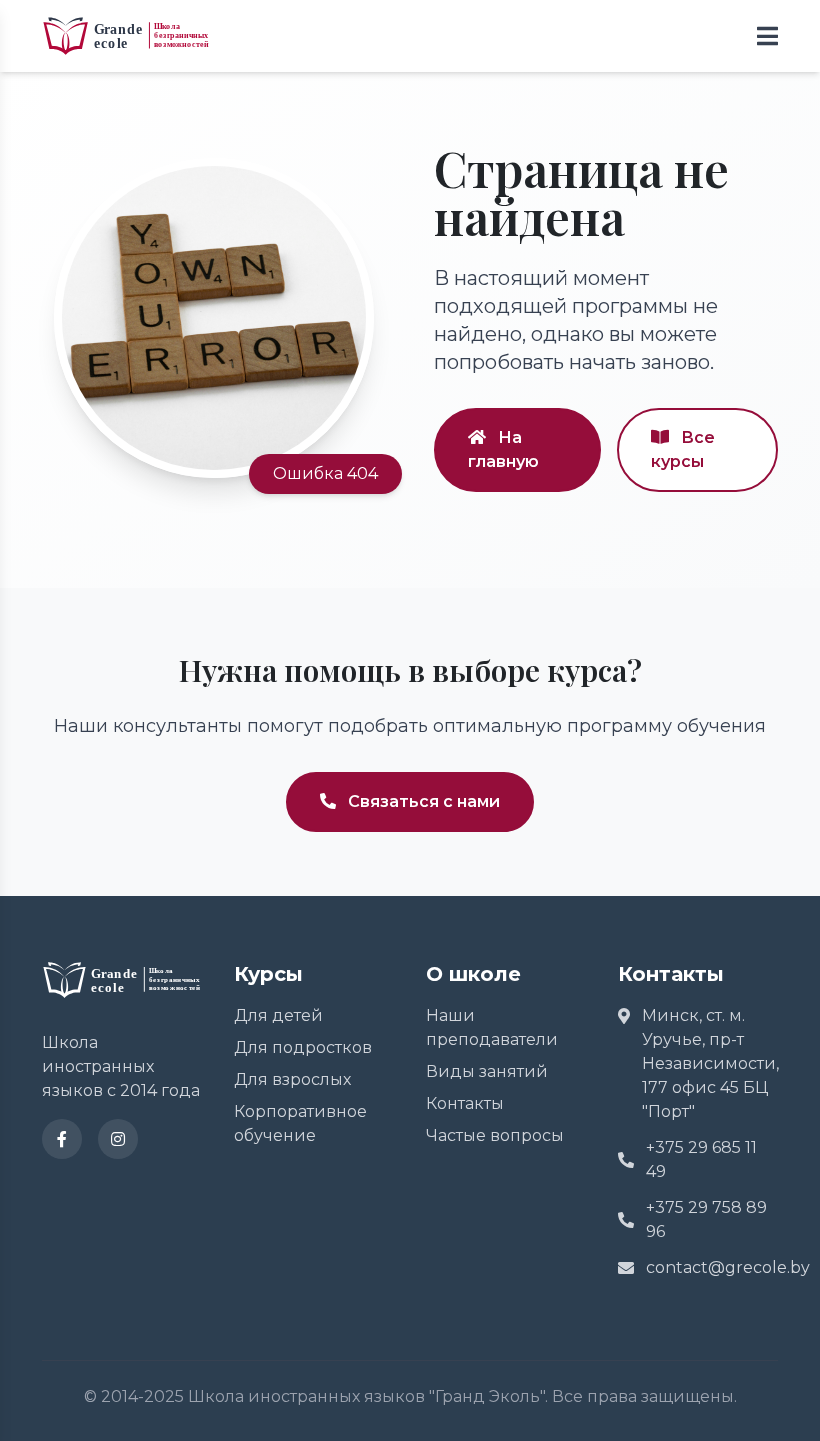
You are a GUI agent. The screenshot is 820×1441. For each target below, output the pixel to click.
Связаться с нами (422, 801)
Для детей (278, 1015)
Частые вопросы (495, 1135)
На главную (503, 449)
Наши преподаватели (492, 1027)
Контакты (465, 1103)
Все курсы (683, 449)
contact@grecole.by (712, 1267)
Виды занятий (487, 1071)
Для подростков (303, 1047)
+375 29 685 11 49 (701, 1159)
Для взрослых (292, 1079)
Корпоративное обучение (300, 1123)
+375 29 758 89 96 (706, 1219)
